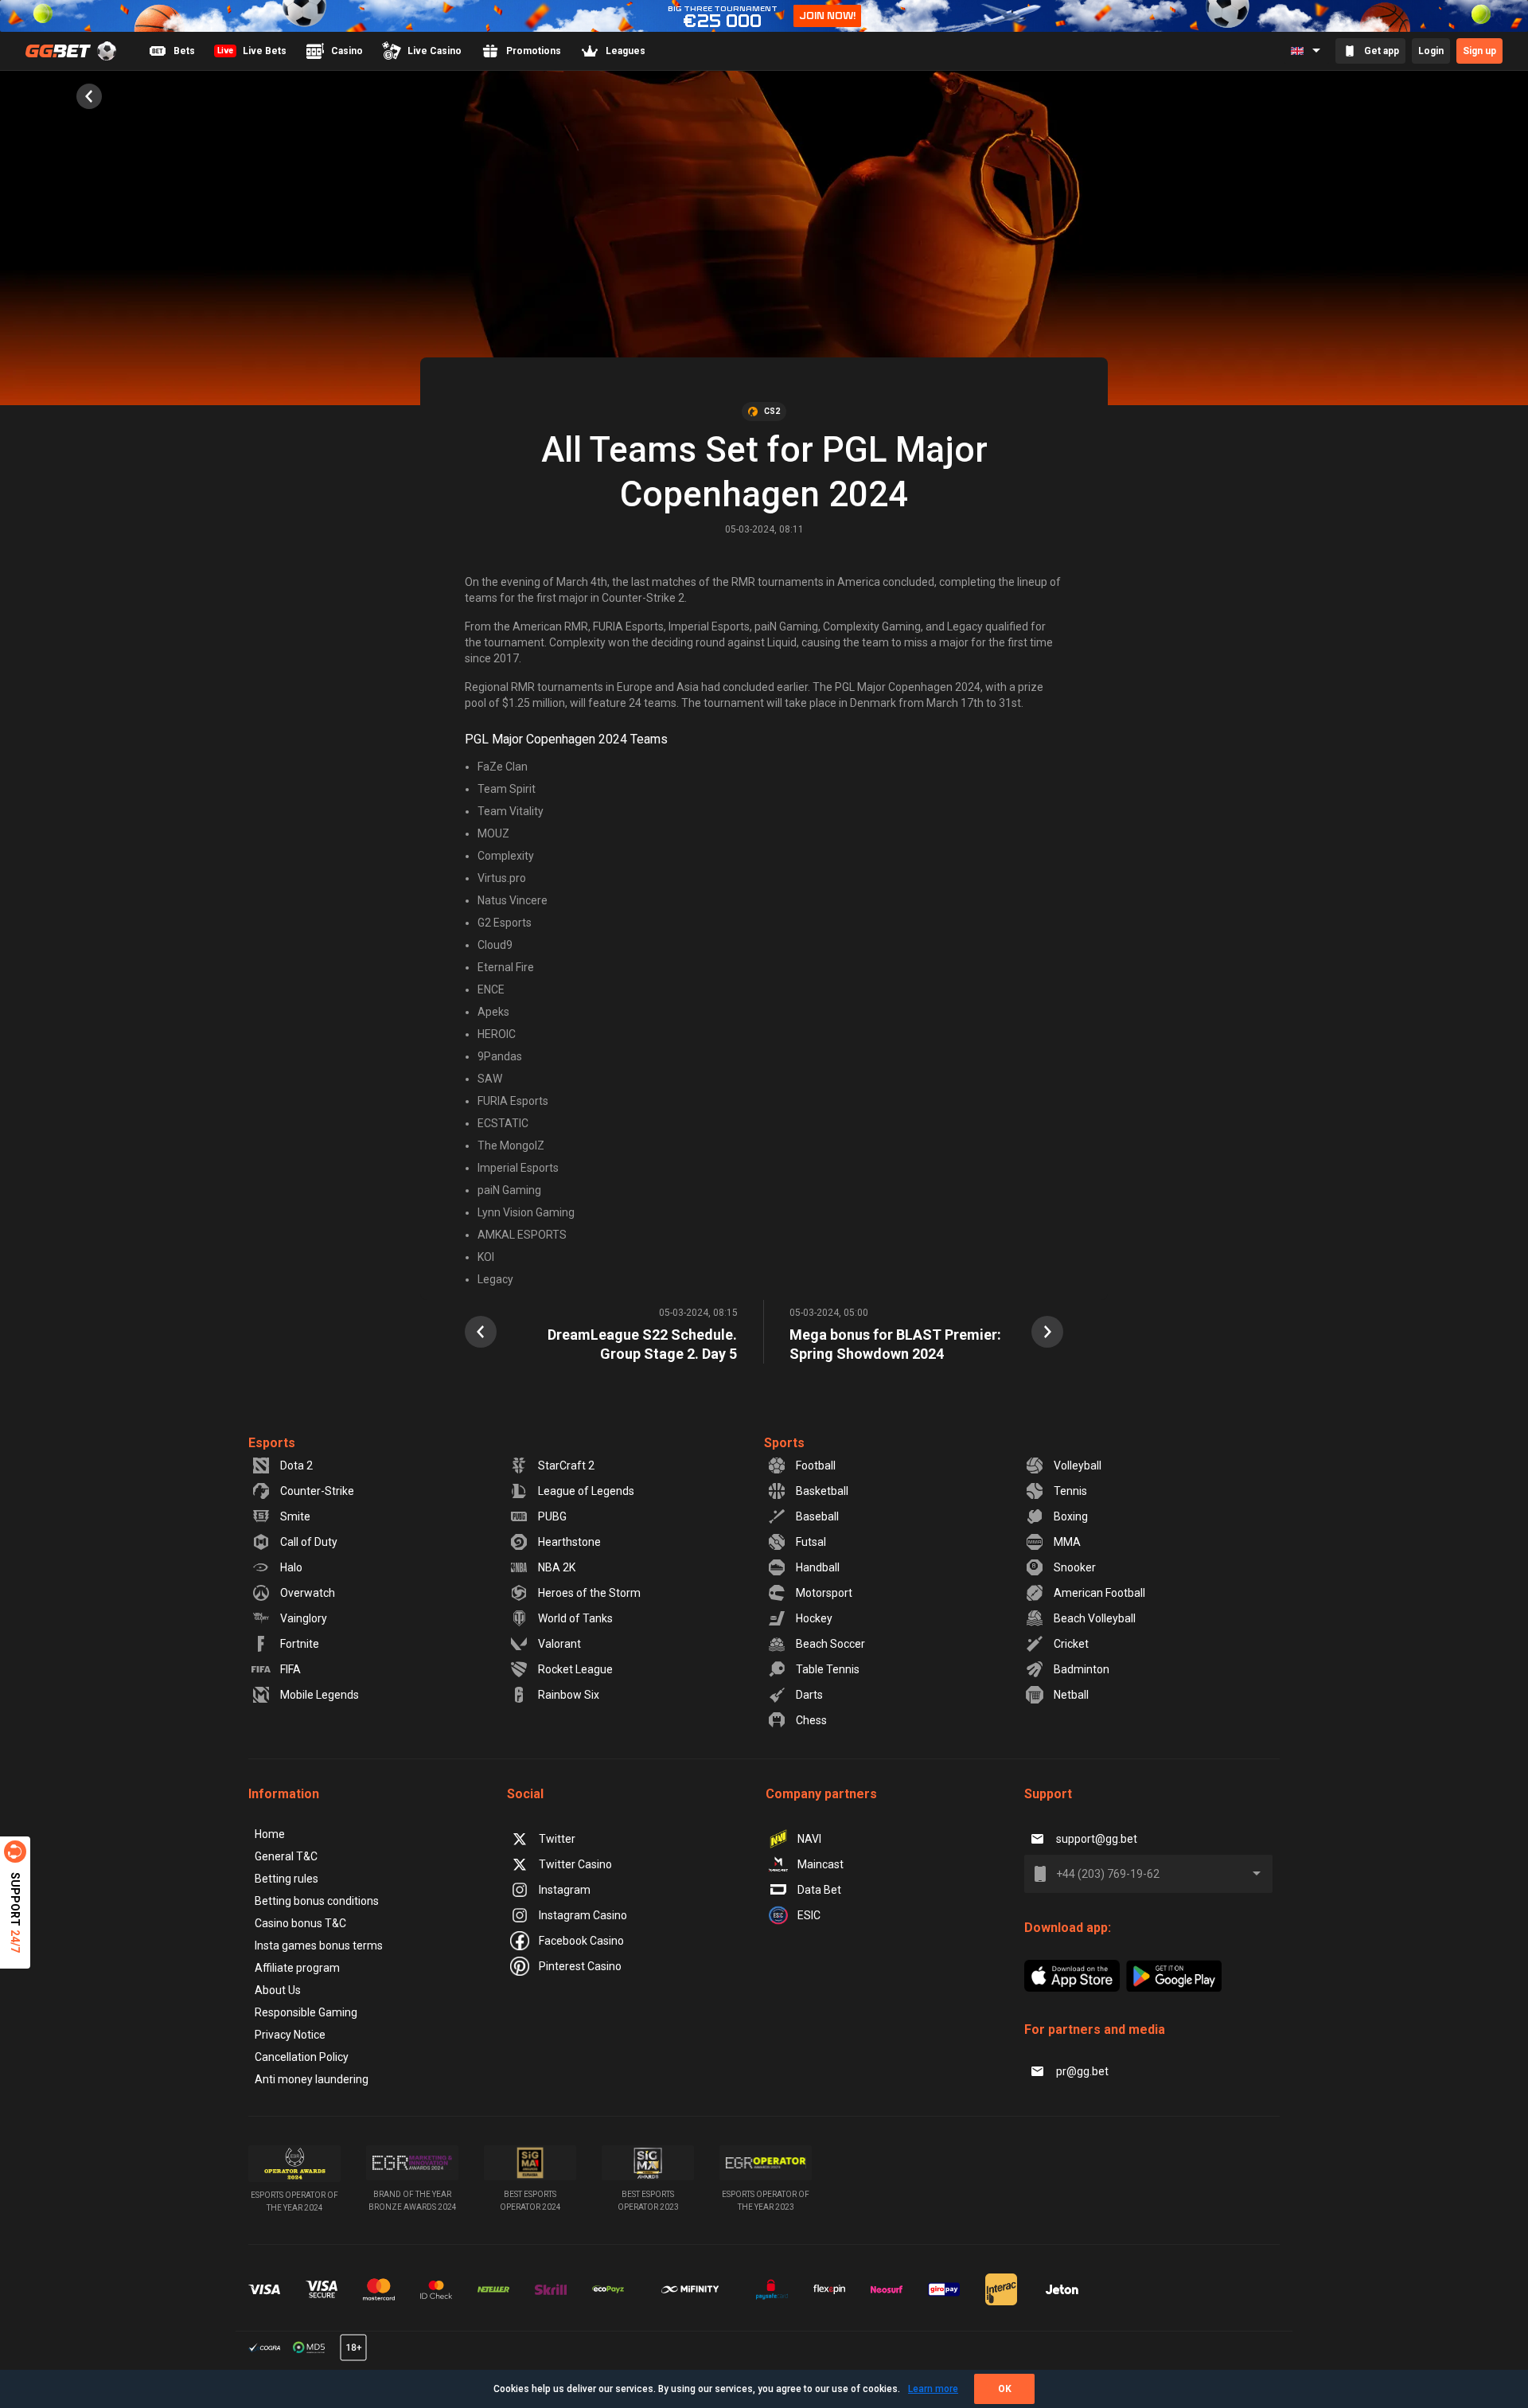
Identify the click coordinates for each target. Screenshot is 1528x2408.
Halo (291, 1567)
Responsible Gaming (306, 2012)
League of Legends (586, 1491)
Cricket (1071, 1644)
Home (270, 1834)
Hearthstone (569, 1542)
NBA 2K (557, 1567)
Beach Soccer (830, 1644)
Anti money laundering (312, 2079)
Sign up (1479, 51)
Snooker (1075, 1567)
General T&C (286, 1856)
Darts (809, 1695)
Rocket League (575, 1669)
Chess (811, 1720)
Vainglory (304, 1618)
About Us (278, 1990)
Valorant (559, 1644)
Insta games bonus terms (319, 1946)
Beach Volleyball (1095, 1618)
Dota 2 (296, 1465)
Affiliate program (297, 1968)
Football (816, 1465)
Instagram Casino (583, 1915)
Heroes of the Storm (589, 1593)
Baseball (817, 1516)
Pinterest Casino (580, 1966)
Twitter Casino (575, 1864)
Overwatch (308, 1593)
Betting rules (286, 1879)
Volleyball (1078, 1465)
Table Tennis (828, 1669)
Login (1431, 51)
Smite (295, 1516)
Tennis (1070, 1491)
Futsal (811, 1542)
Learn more (933, 2389)
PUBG (552, 1516)
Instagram (565, 1890)
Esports (272, 1443)
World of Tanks (575, 1618)
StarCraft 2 (566, 1465)
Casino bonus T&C (300, 1923)
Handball (818, 1567)
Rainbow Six (569, 1695)
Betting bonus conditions (317, 1901)
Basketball (822, 1491)
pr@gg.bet (1082, 2071)
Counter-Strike (317, 1491)
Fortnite (300, 1644)
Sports (784, 1443)
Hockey (814, 1618)
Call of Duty (309, 1542)
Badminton (1082, 1669)
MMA (1067, 1542)
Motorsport (824, 1593)
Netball (1071, 1695)
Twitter (557, 1839)
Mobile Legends (320, 1695)
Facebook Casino (581, 1941)
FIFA (290, 1669)
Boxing (1071, 1516)
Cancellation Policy (302, 2057)
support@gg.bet (1097, 1839)
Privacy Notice (290, 2035)
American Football (1099, 1593)
